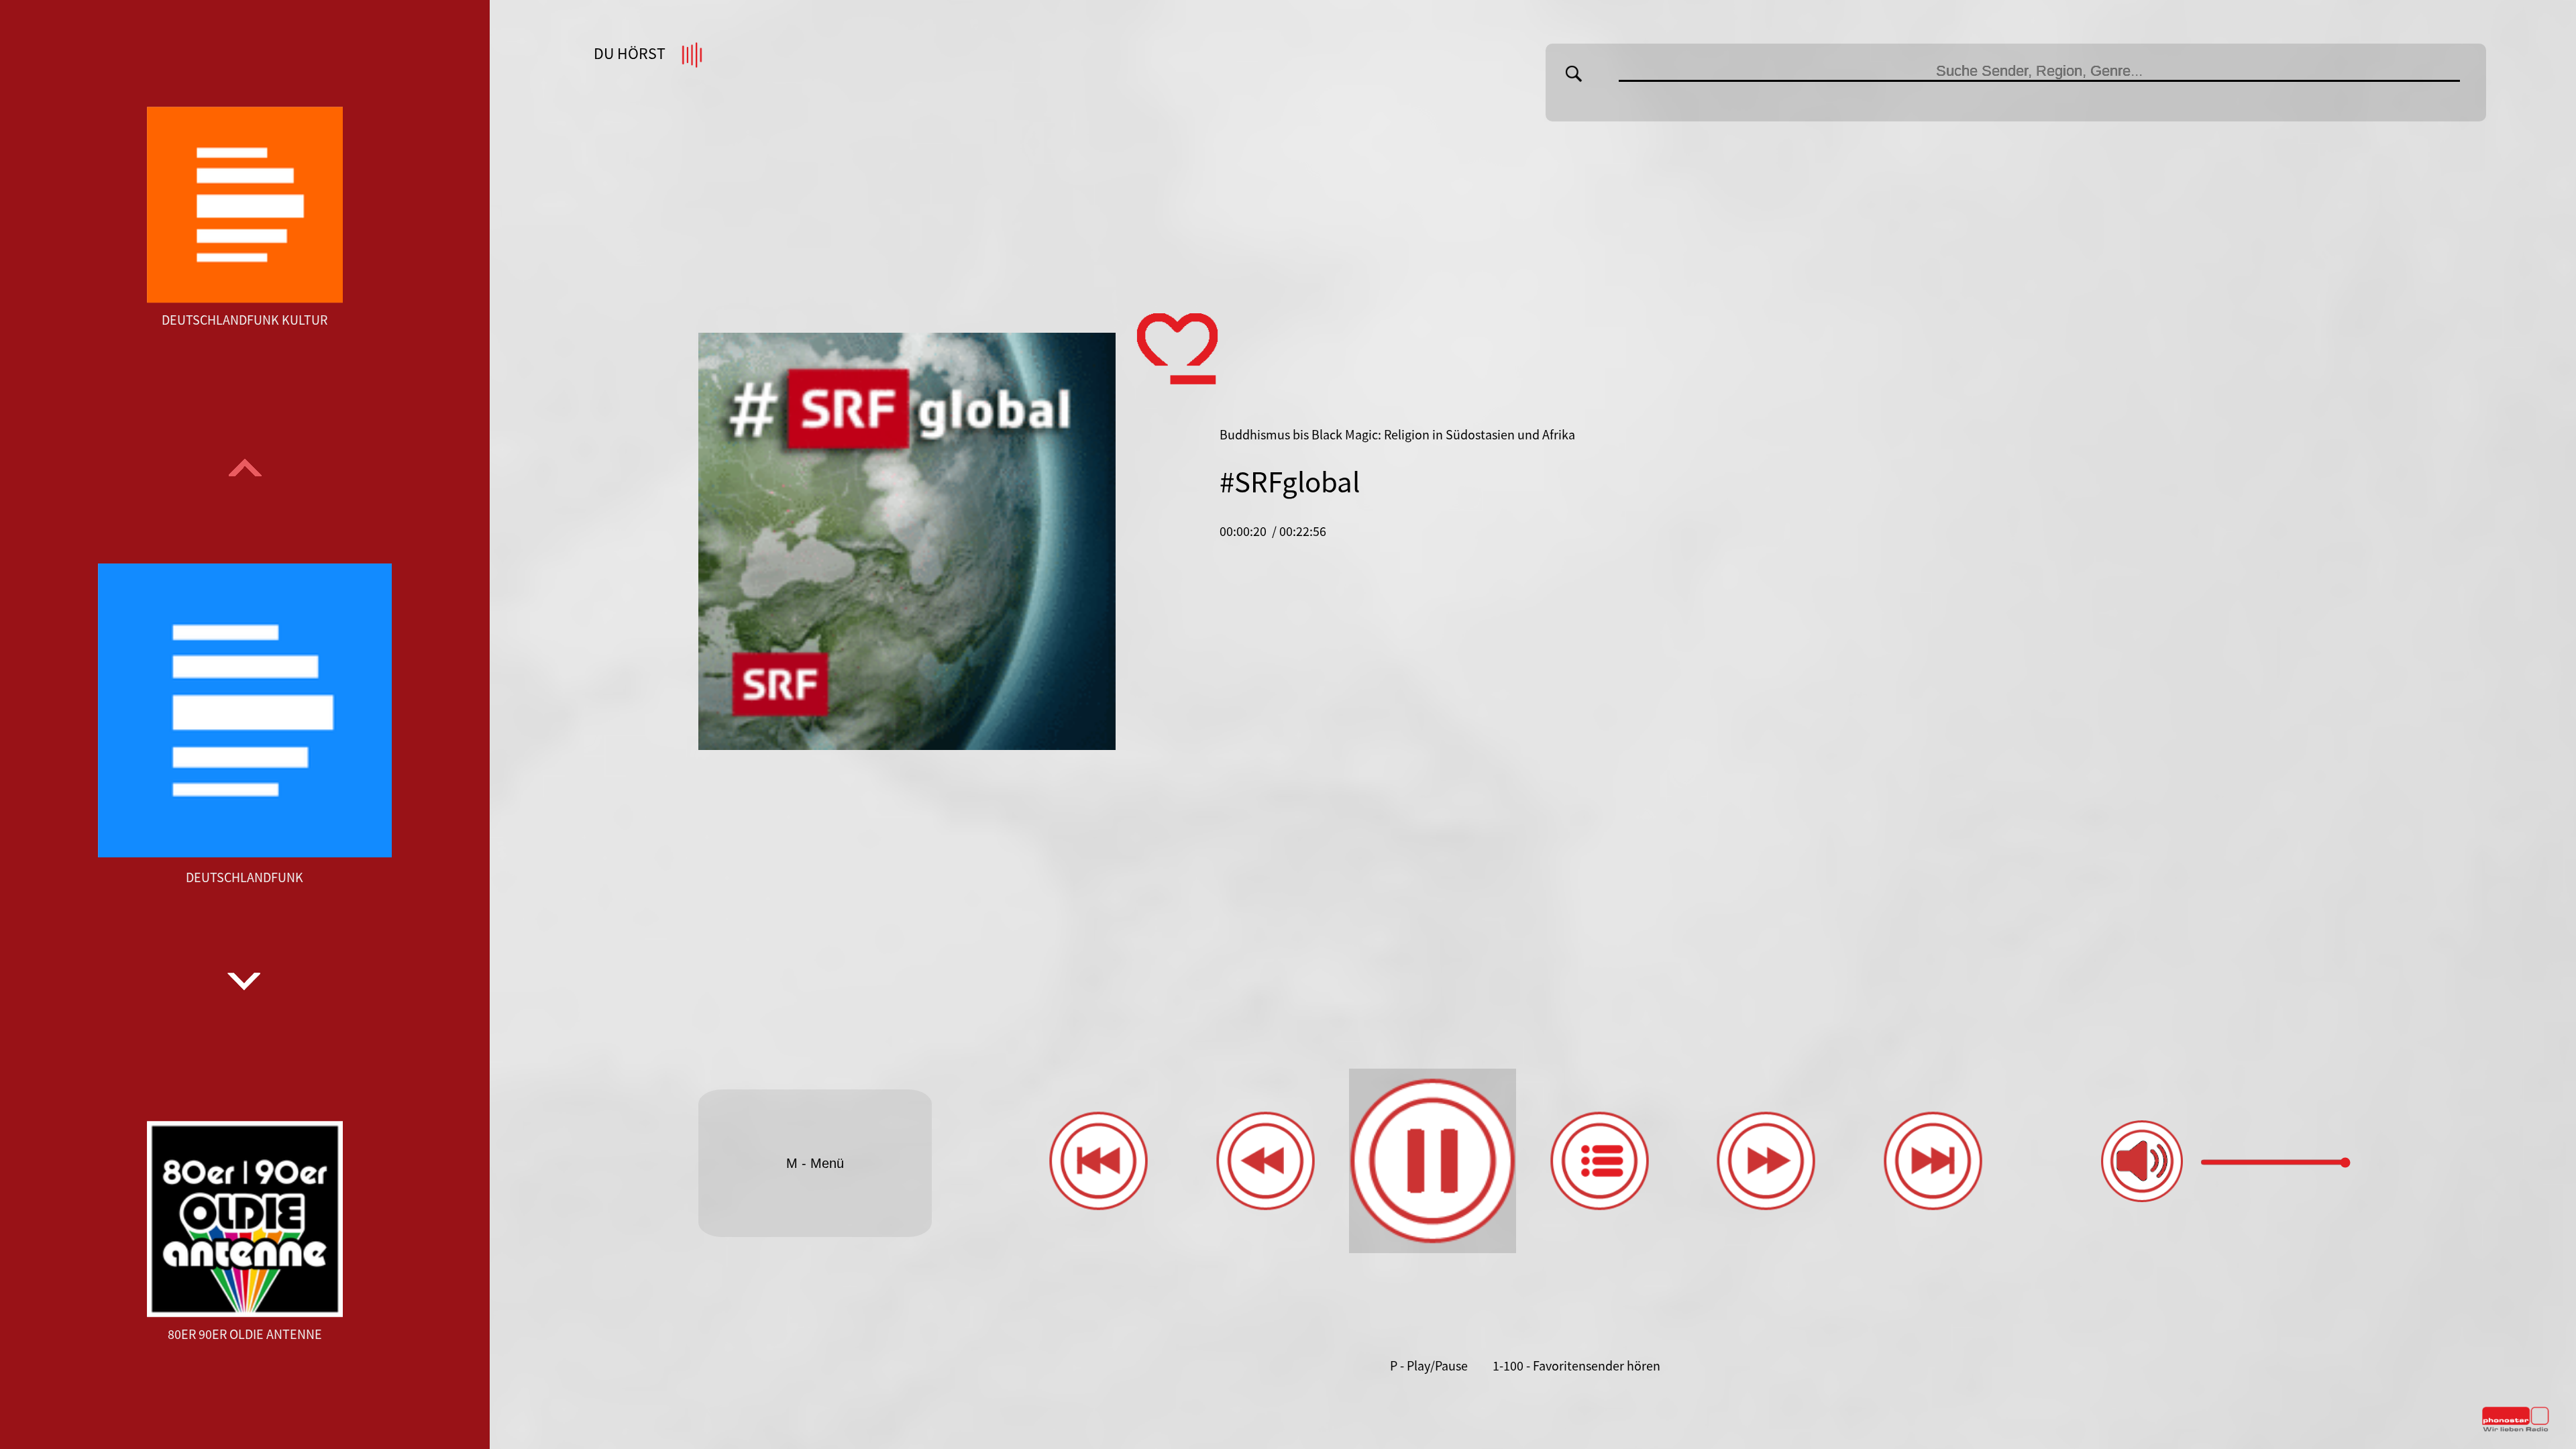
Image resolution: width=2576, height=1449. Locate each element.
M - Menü (815, 1163)
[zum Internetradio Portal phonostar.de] (2516, 1429)
